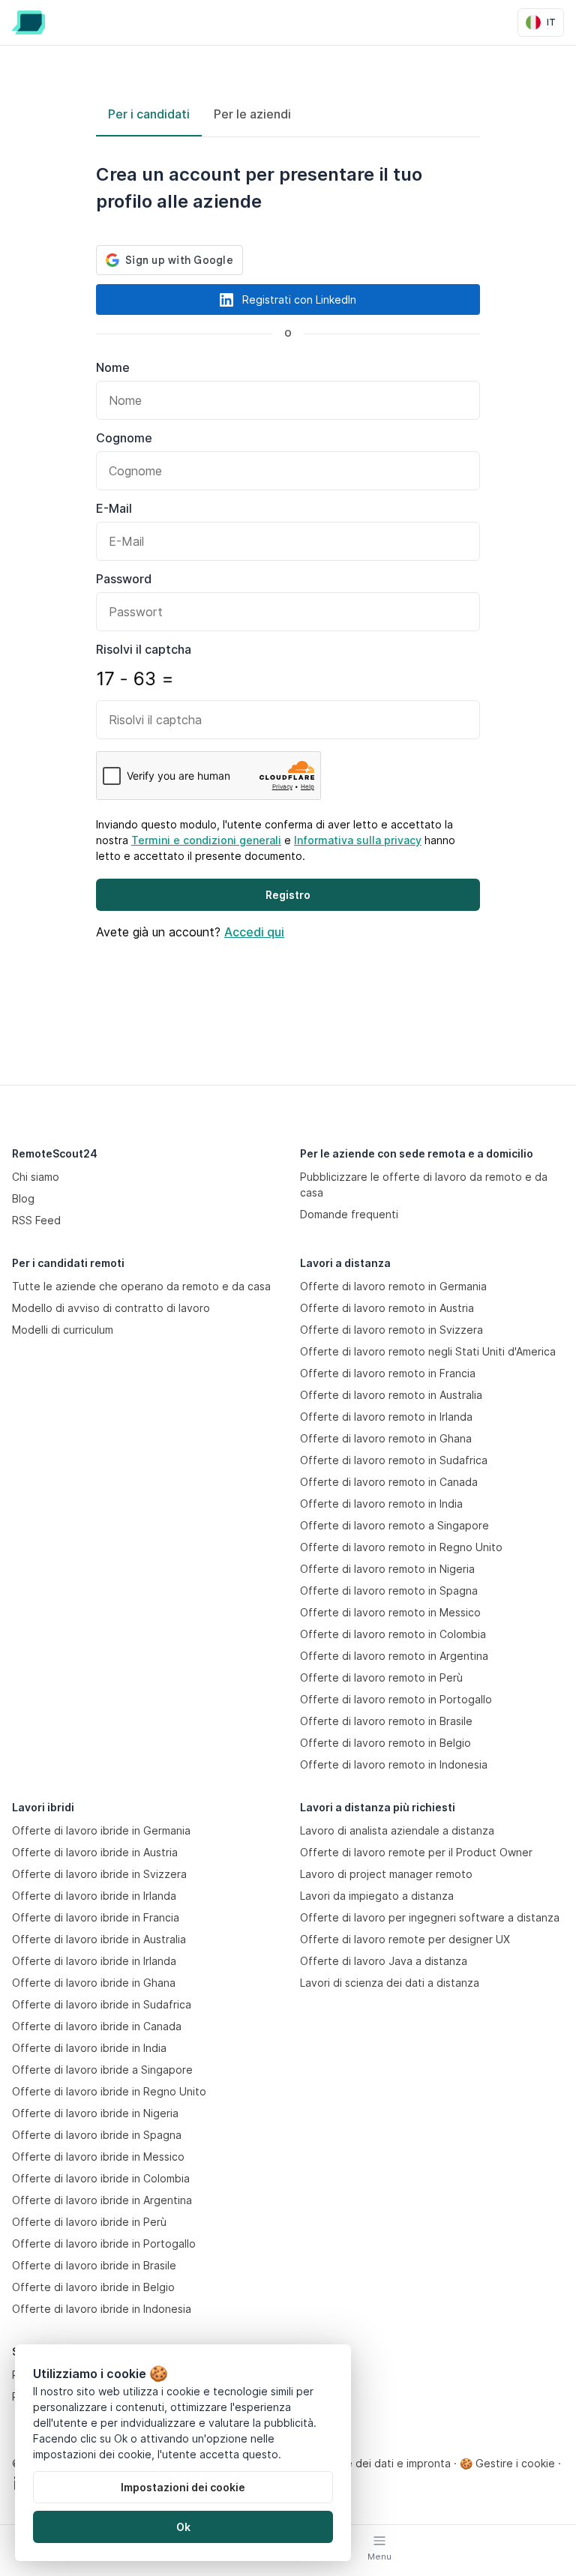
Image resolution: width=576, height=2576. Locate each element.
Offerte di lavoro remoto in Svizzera (391, 1330)
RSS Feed (36, 1220)
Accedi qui (254, 932)
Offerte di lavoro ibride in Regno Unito (109, 2091)
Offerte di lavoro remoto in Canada (389, 1482)
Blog (23, 1198)
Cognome (124, 438)
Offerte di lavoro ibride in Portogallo (104, 2244)
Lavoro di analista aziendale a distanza (397, 1830)
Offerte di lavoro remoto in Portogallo (396, 1699)
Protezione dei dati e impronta (373, 2463)
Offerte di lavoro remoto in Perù (381, 1677)
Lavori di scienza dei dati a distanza (390, 1983)
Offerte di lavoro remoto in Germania (393, 1286)
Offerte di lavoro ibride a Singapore (102, 2070)
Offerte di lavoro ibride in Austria (95, 1852)
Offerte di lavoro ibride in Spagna (97, 2135)
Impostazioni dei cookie (183, 2487)
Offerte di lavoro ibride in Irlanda (94, 1896)
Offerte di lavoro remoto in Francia (388, 1373)
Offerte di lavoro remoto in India (381, 1504)
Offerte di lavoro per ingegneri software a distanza (430, 1917)
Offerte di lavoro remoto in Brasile (386, 1721)
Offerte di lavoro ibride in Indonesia (102, 2309)
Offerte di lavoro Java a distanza (384, 1961)
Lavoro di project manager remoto (386, 1874)
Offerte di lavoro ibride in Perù (89, 2222)
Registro (288, 895)
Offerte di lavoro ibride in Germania (101, 1830)
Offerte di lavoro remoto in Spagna (389, 1591)
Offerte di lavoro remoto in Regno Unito (401, 1547)
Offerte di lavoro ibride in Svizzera (99, 1874)
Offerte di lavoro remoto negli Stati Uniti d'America (428, 1351)
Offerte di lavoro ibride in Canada (97, 2026)
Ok (183, 2527)
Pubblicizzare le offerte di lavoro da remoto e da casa (424, 1185)
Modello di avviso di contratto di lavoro (111, 1308)
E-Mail (114, 508)
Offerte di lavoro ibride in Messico (98, 2157)
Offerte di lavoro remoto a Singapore (394, 1525)
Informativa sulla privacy (358, 840)
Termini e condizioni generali (206, 840)
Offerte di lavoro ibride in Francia (96, 1917)
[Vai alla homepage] (28, 22)
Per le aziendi (252, 114)
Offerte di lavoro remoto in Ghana (386, 1438)
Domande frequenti (349, 1214)
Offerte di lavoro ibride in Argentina (102, 2200)
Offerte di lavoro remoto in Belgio (385, 1743)
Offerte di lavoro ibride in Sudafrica (102, 2004)
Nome (113, 367)
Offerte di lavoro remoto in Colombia (393, 1634)
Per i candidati (149, 114)
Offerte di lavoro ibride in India (89, 2048)
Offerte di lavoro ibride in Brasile (94, 2265)
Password (124, 579)
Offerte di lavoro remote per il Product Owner (416, 1852)
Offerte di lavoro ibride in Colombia (101, 2178)
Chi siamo (36, 1177)
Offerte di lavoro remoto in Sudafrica (394, 1460)
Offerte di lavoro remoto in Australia (391, 1395)
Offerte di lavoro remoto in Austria (387, 1308)
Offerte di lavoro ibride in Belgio (93, 2287)
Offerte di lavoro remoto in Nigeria (387, 1569)
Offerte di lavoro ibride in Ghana (94, 1983)
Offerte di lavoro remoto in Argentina (394, 1656)
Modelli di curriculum (63, 1330)
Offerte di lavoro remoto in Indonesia (394, 1764)
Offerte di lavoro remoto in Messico (390, 1612)
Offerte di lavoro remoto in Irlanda (386, 1417)
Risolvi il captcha (144, 649)
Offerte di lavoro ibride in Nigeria (95, 2113)
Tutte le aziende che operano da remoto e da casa (141, 1286)
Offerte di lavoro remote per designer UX (405, 1939)
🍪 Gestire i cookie (507, 2463)
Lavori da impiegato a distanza (377, 1896)
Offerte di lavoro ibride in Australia (99, 1939)
